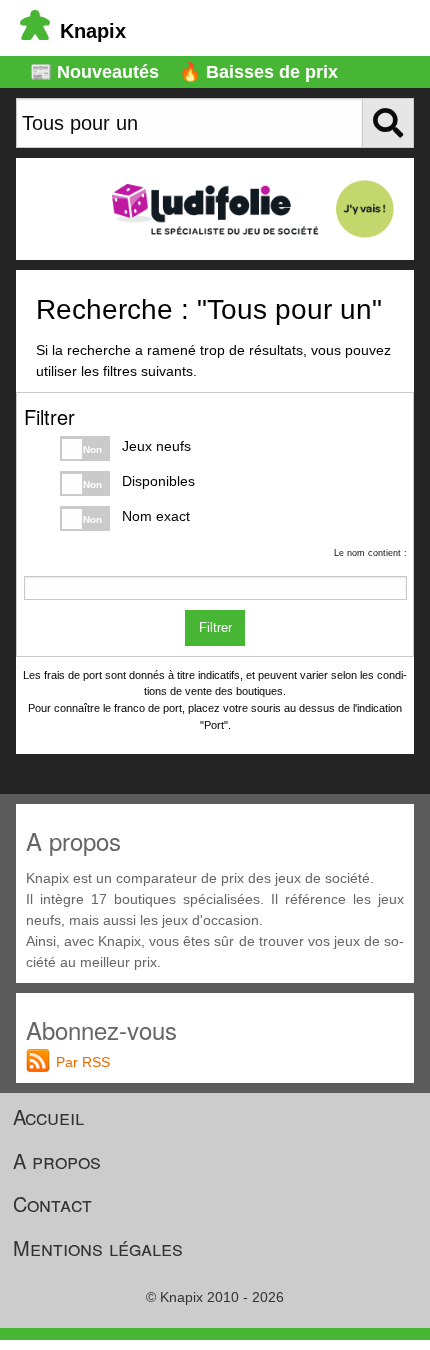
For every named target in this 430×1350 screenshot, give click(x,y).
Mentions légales (98, 1247)
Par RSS (83, 1062)
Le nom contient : (370, 553)
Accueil (48, 1116)
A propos (57, 1160)
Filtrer (215, 628)
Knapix (93, 31)
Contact (52, 1203)
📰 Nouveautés (94, 72)
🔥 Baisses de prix (258, 72)
